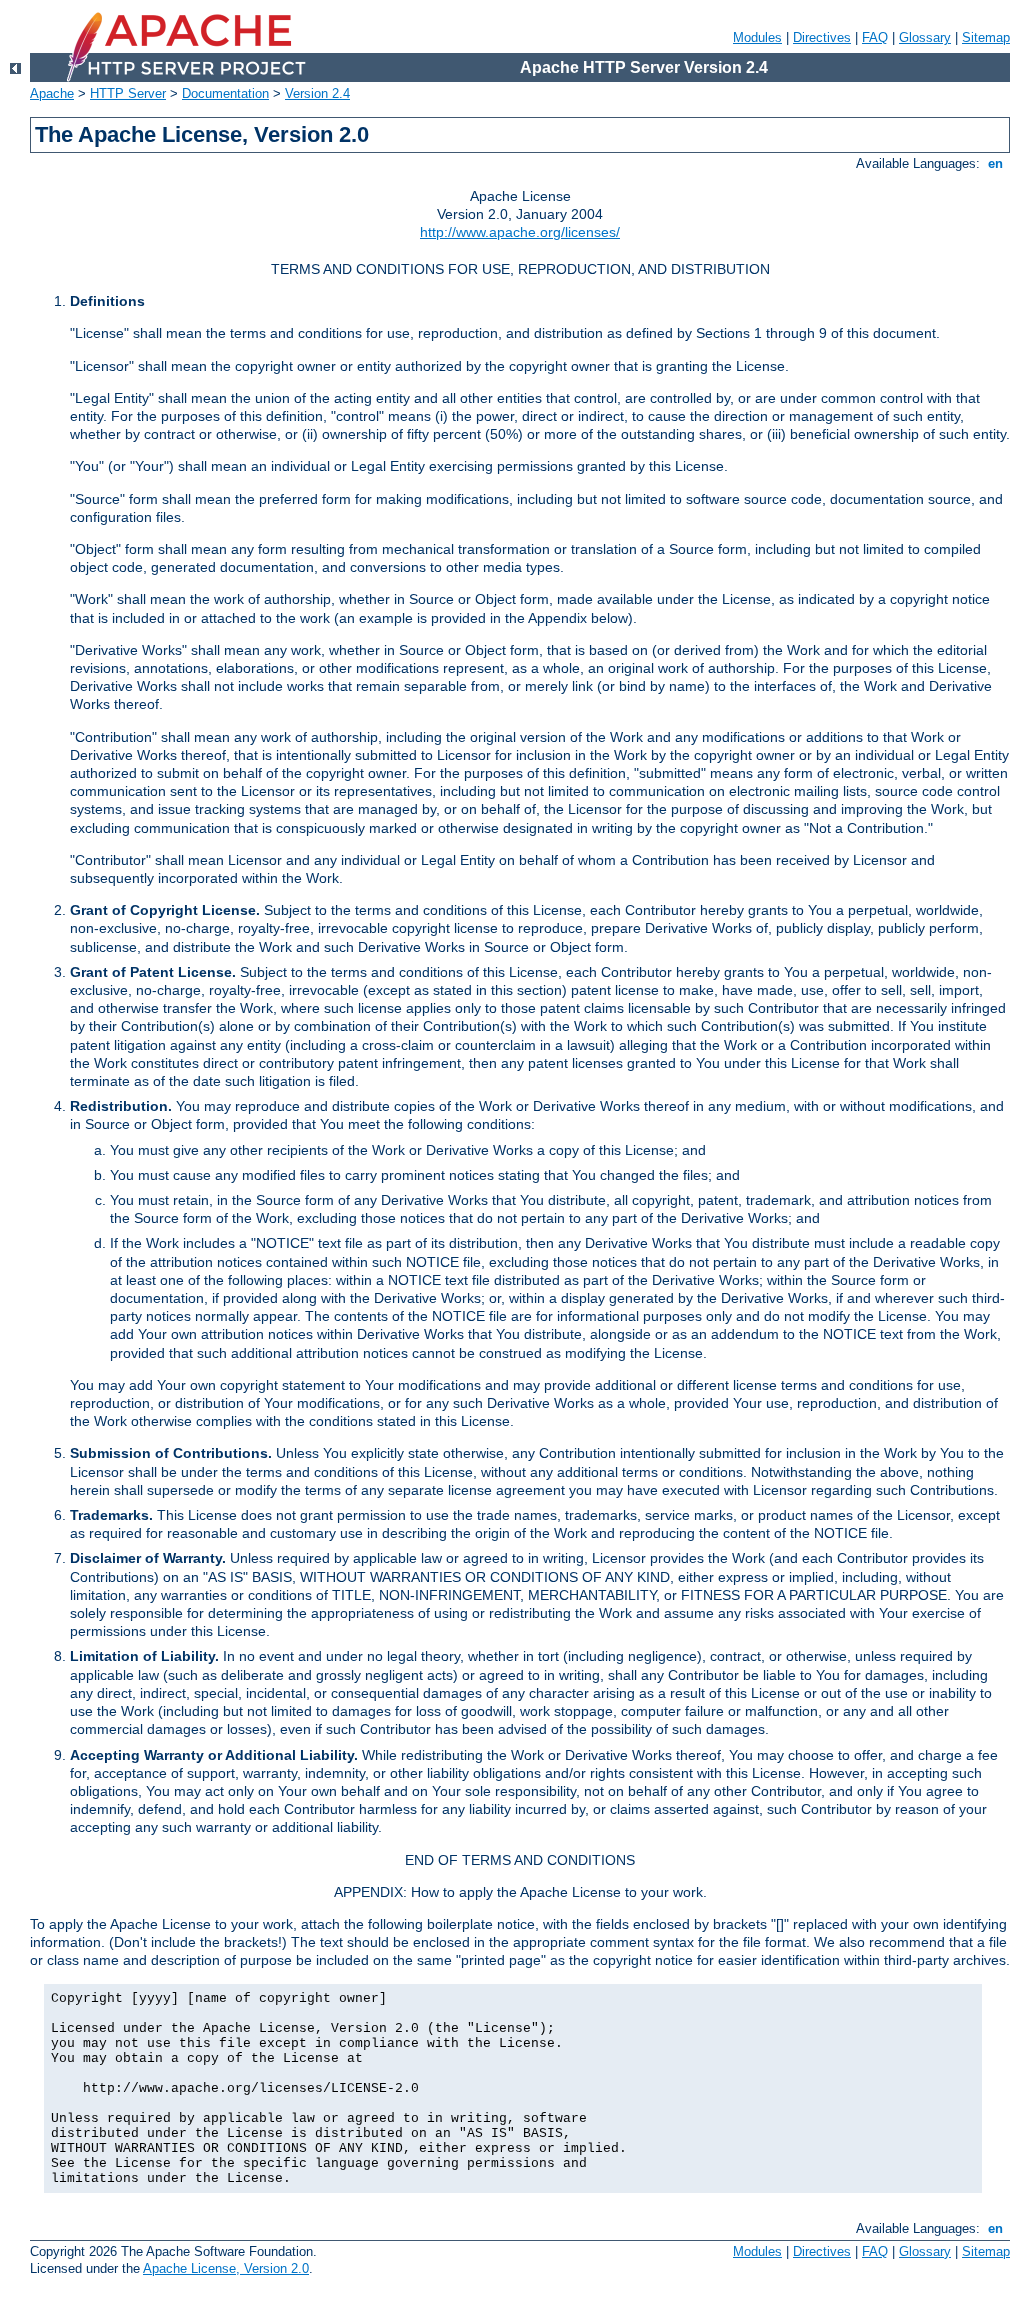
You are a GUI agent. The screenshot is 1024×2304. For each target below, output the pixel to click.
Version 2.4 (317, 93)
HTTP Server (128, 93)
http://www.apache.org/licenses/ (520, 232)
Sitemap (986, 37)
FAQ (875, 37)
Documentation (225, 93)
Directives (822, 37)
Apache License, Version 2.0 (226, 2268)
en (995, 163)
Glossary (925, 37)
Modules (757, 37)
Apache (52, 93)
